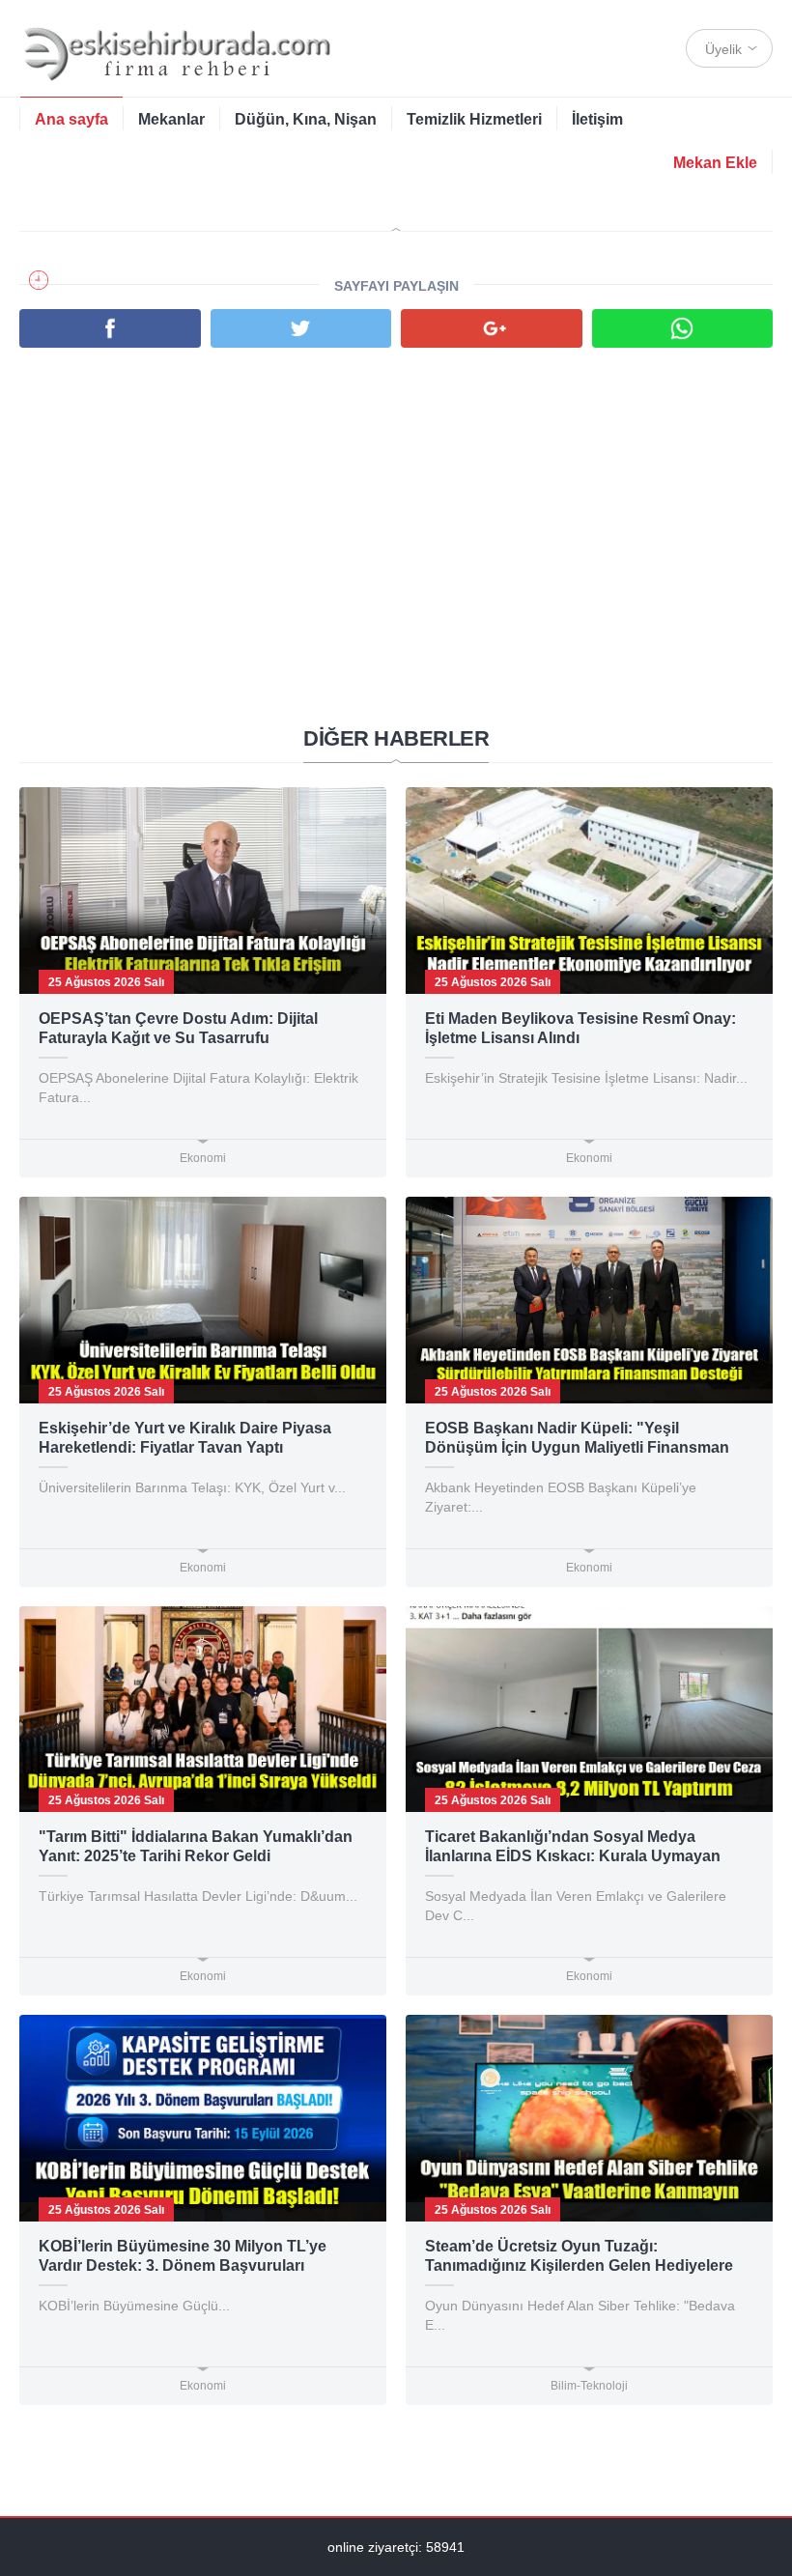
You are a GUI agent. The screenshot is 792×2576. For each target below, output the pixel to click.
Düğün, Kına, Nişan (306, 119)
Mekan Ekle (715, 163)
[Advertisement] (396, 502)
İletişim (597, 119)
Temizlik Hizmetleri (474, 119)
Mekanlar (171, 119)
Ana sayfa (71, 119)
